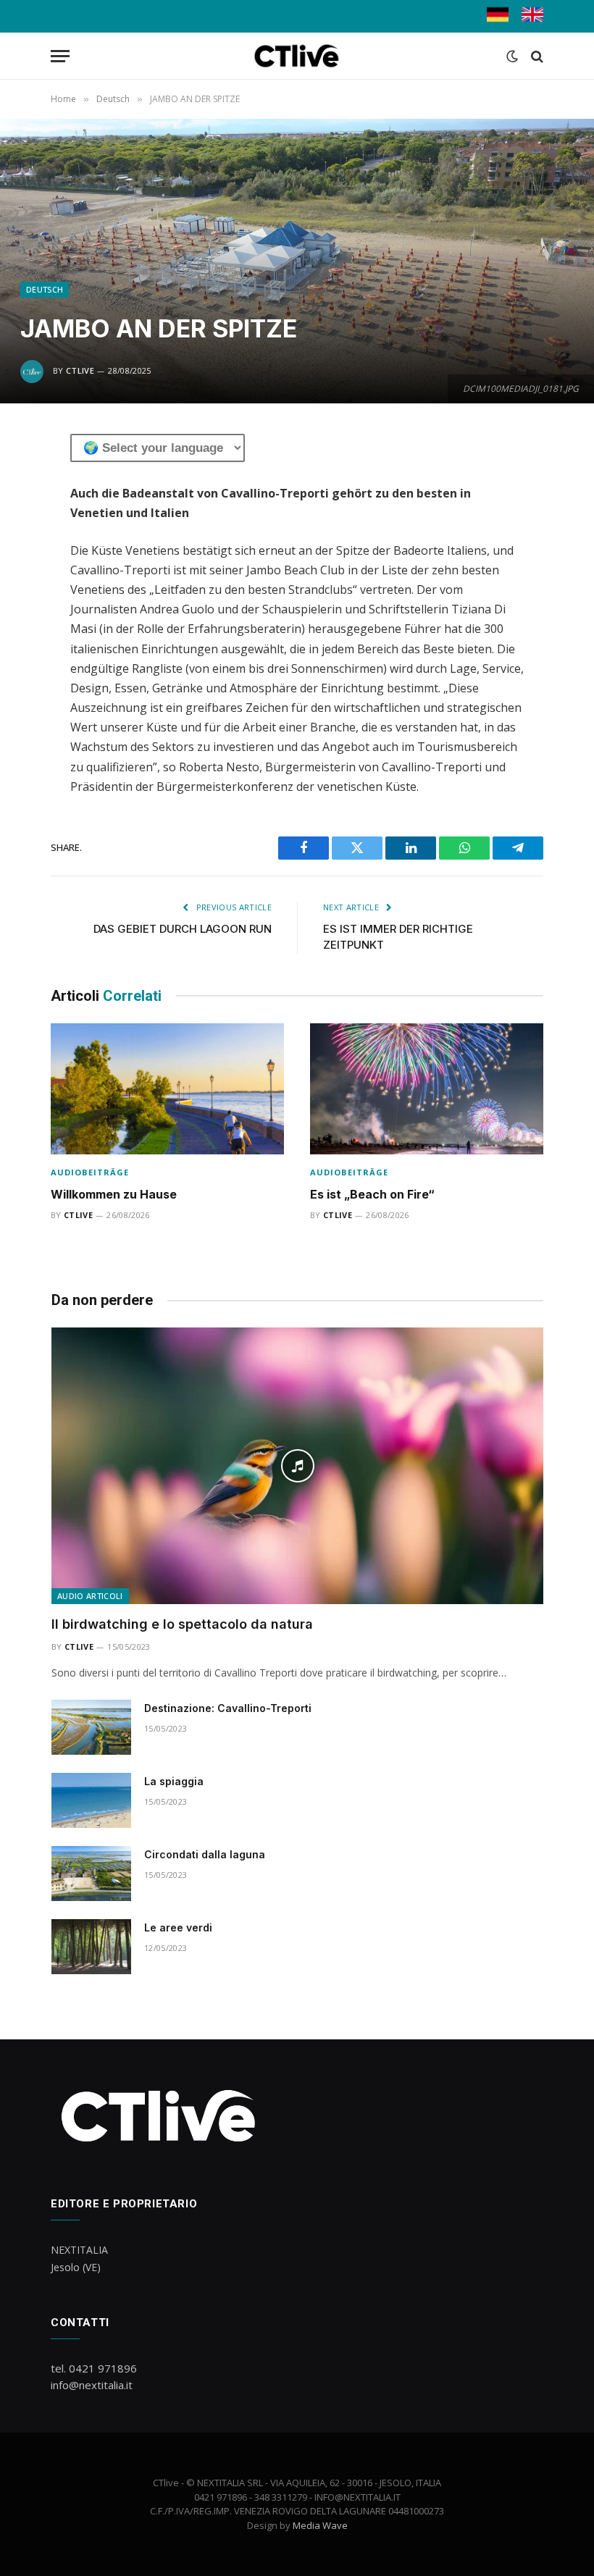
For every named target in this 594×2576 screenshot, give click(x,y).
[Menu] (60, 56)
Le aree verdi (178, 1927)
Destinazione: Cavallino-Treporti (228, 1708)
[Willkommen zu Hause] (167, 1089)
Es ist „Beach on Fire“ (372, 1194)
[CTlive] (297, 56)
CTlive (80, 370)
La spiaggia (174, 1781)
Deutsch (45, 289)
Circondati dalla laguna (205, 1854)
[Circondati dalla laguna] (91, 1874)
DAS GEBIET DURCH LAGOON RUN (183, 929)
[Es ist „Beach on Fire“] (427, 1089)
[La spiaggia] (91, 1800)
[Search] (536, 56)
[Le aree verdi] (91, 1947)
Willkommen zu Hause (114, 1194)
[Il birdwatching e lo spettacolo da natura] (297, 1466)
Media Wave (320, 2525)
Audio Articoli (90, 1596)
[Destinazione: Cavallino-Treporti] (91, 1727)
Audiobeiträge (90, 1172)
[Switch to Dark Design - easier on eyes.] (512, 56)
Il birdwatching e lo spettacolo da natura (182, 1624)
